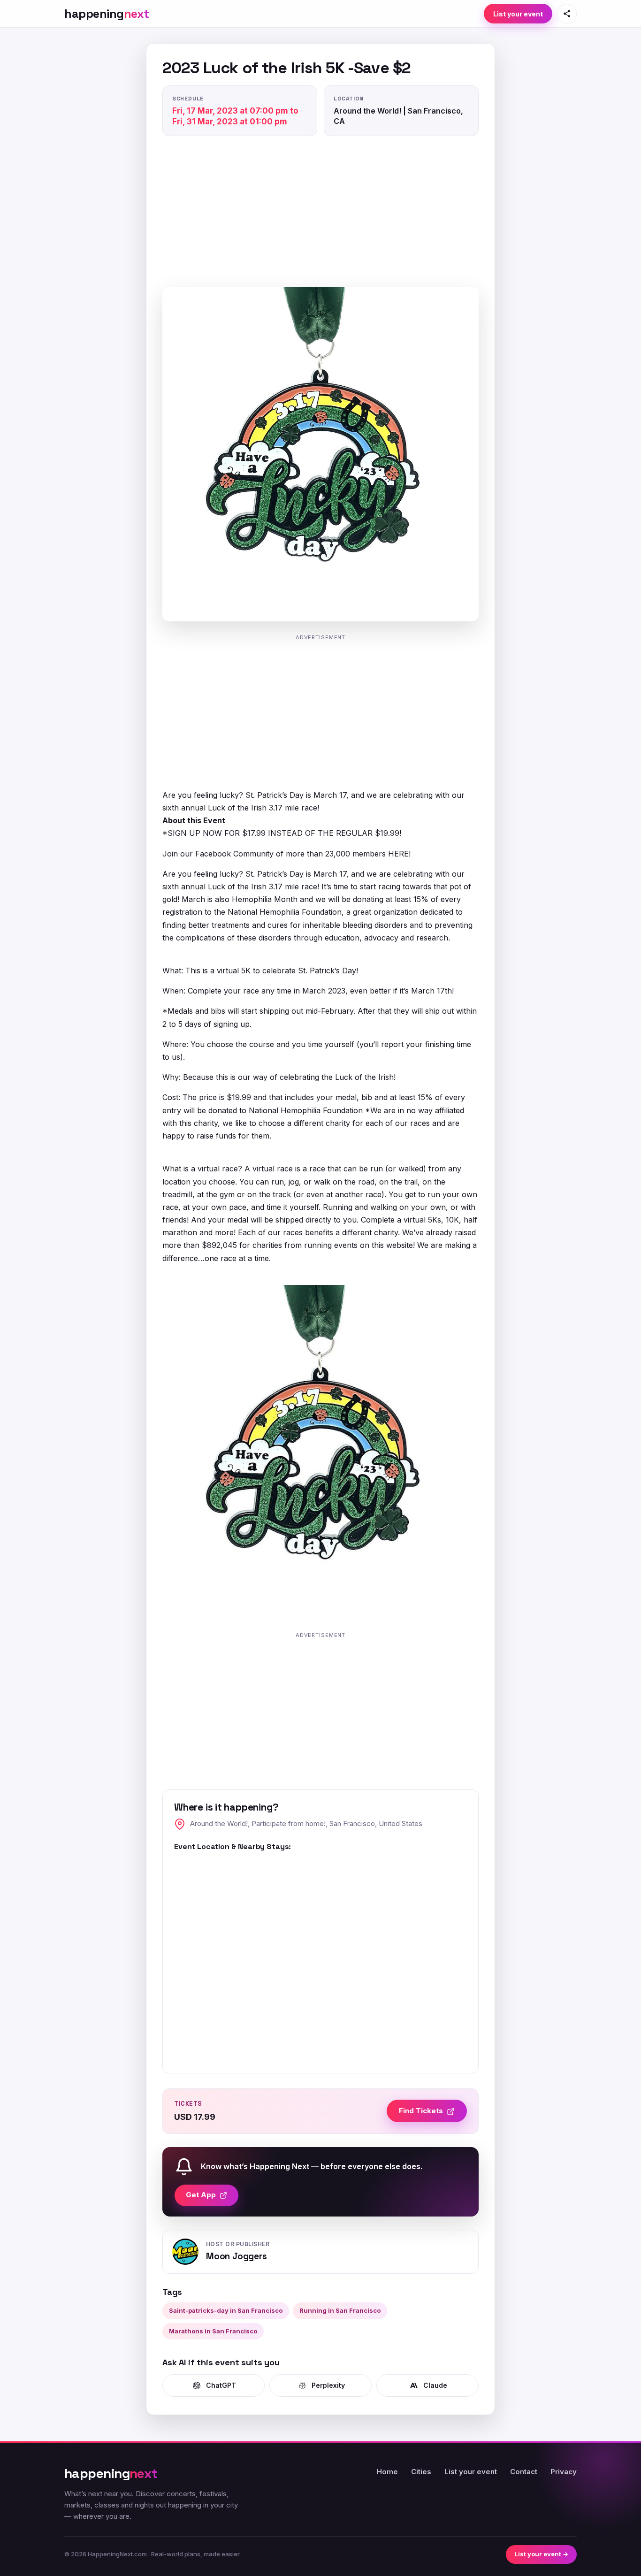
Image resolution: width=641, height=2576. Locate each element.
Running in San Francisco (340, 2310)
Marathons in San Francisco (213, 2331)
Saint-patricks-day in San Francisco (226, 2310)
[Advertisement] (320, 214)
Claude (435, 2385)
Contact (524, 2472)
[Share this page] (567, 14)
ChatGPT (221, 2385)
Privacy (564, 2472)
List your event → (541, 2554)
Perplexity (328, 2385)
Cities (421, 2472)
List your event (518, 14)
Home (387, 2472)
